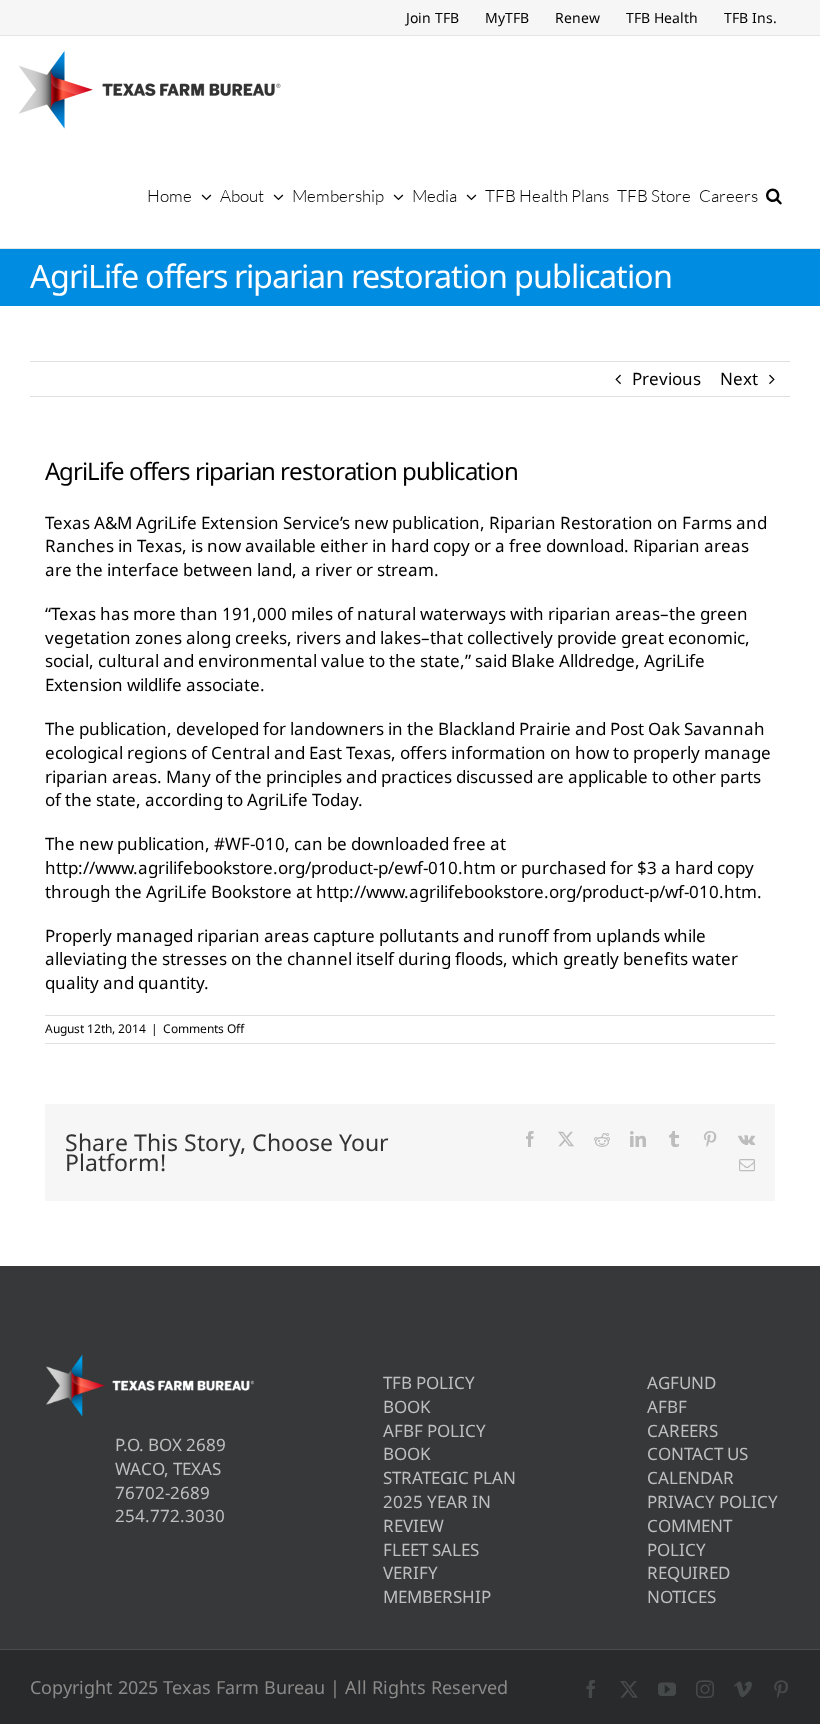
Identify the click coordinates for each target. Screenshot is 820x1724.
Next (739, 378)
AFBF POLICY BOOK (434, 1442)
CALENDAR (690, 1477)
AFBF (667, 1406)
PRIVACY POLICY (712, 1501)
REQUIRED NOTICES (688, 1584)
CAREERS (682, 1430)
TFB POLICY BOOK (429, 1394)
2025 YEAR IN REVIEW (437, 1513)
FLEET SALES (431, 1549)
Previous (666, 378)
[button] (774, 195)
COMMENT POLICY (689, 1537)
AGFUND (681, 1382)
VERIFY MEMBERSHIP (437, 1584)
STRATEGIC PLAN (449, 1477)
